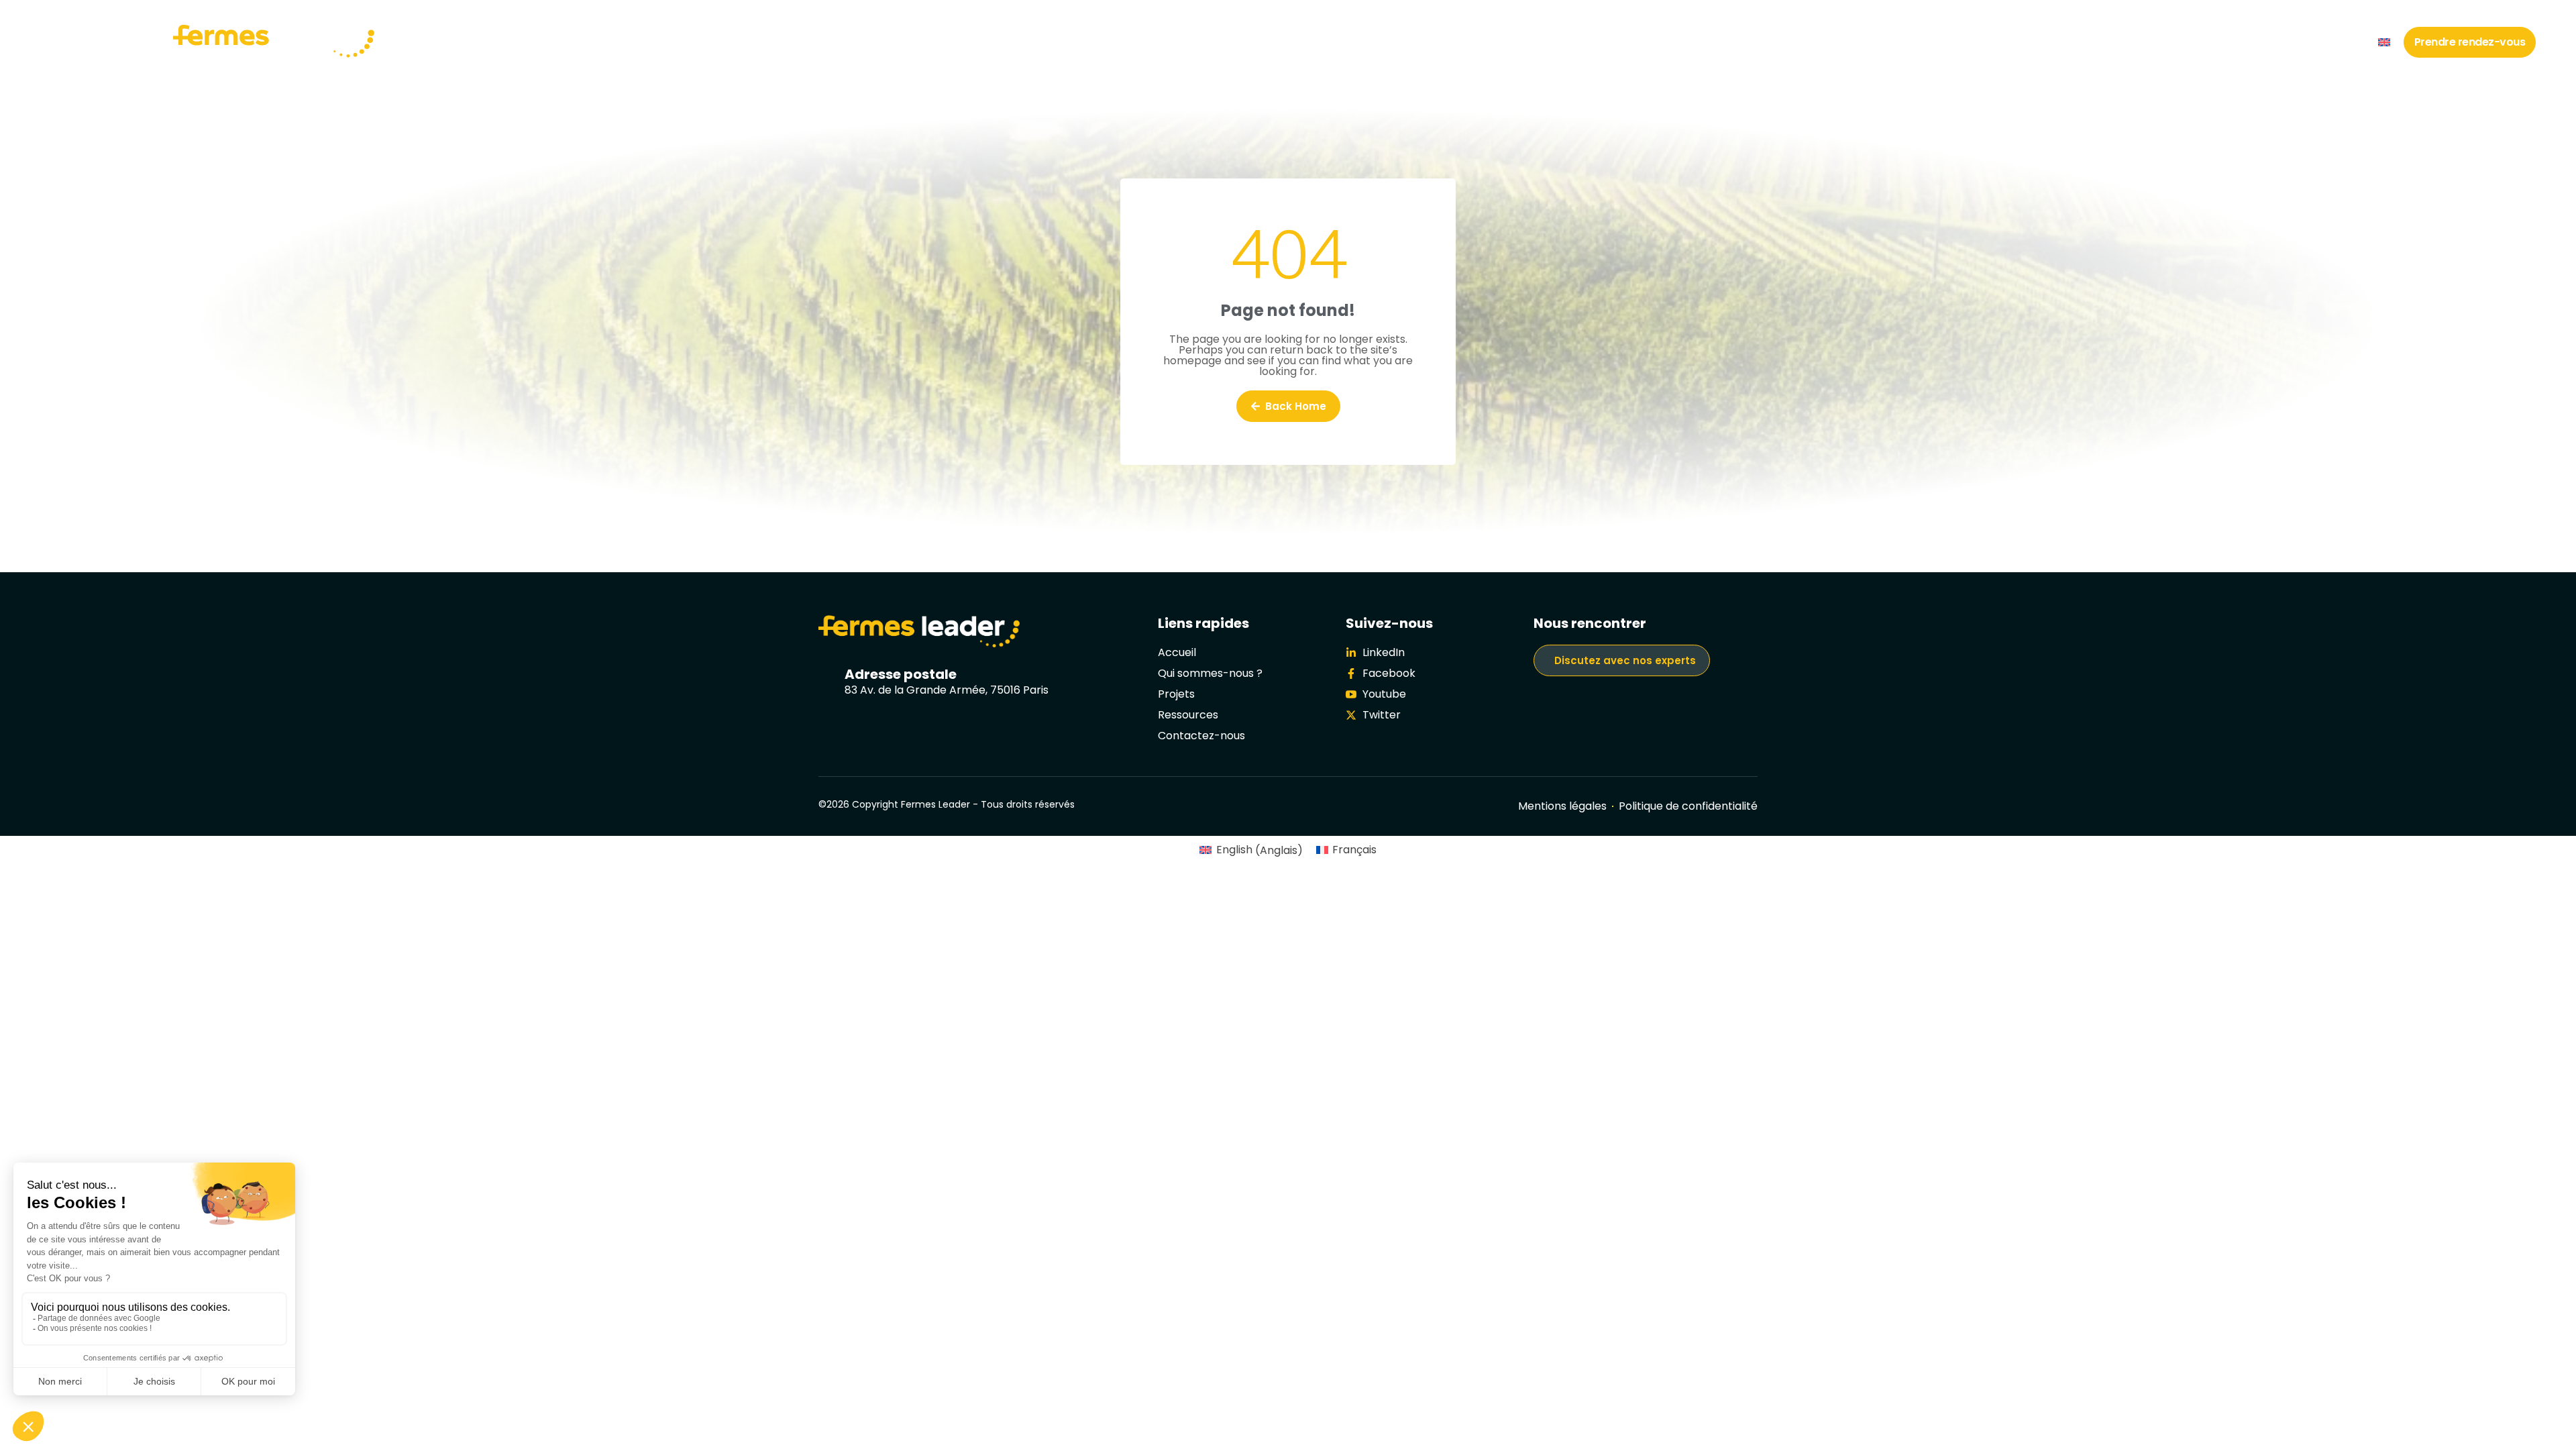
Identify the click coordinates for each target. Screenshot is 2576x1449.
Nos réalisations (1960, 42)
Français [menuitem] (1354, 850)
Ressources (2256, 42)
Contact (2339, 42)
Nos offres (2046, 42)
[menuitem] (2384, 42)
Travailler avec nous (2142, 42)
